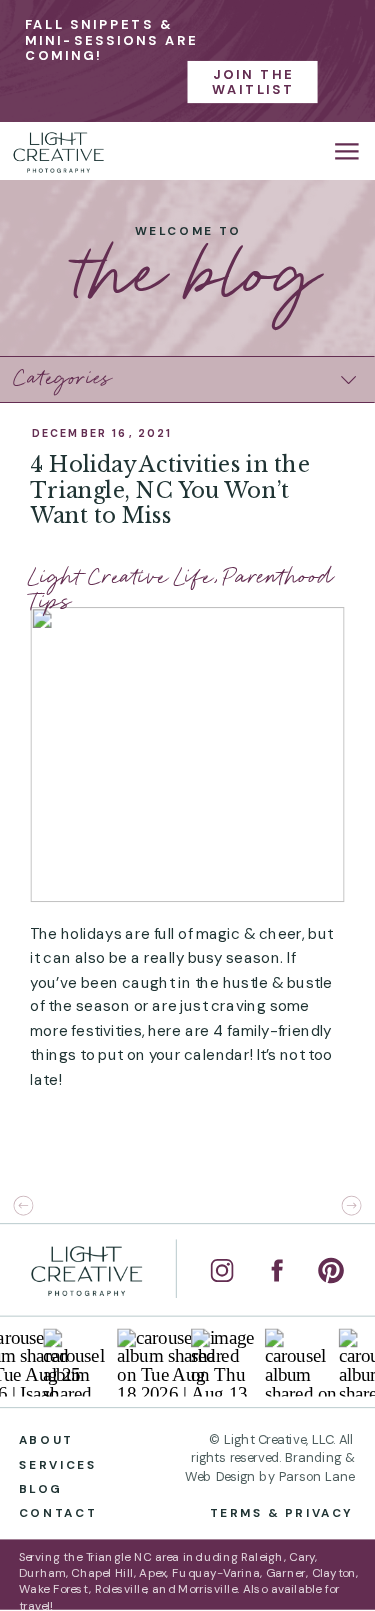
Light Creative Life (121, 577)
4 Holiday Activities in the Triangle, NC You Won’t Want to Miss (170, 490)
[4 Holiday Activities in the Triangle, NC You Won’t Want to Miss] (187, 754)
